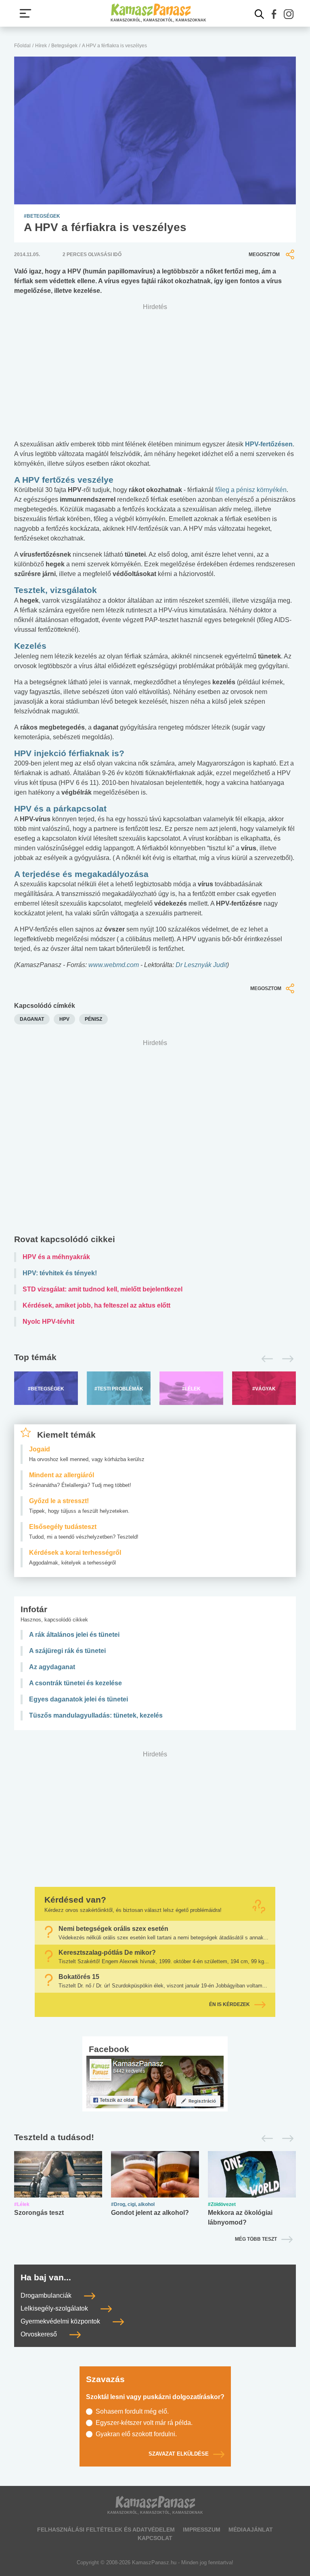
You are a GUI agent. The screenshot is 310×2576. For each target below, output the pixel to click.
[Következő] (286, 1359)
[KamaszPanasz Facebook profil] (155, 2082)
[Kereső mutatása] (260, 14)
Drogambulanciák (47, 2295)
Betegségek (64, 46)
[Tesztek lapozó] (155, 2138)
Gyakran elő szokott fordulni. (136, 2434)
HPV (64, 1019)
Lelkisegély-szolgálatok (55, 2308)
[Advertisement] (155, 1139)
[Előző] (265, 1359)
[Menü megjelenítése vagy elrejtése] (25, 13)
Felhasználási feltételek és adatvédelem (106, 2530)
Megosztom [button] (264, 254)
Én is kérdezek (229, 2005)
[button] (274, 14)
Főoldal (22, 46)
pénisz (93, 1019)
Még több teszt (256, 2239)
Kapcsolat (155, 2538)
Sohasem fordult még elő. (132, 2411)
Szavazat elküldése (179, 2454)
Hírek (41, 46)
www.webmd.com (114, 965)
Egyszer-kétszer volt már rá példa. (144, 2423)
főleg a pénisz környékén (251, 490)
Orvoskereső (40, 2334)
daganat (32, 1019)
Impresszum (202, 2530)
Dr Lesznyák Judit (201, 965)
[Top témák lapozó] (155, 1359)
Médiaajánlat (251, 2530)
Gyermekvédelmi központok (61, 2321)
